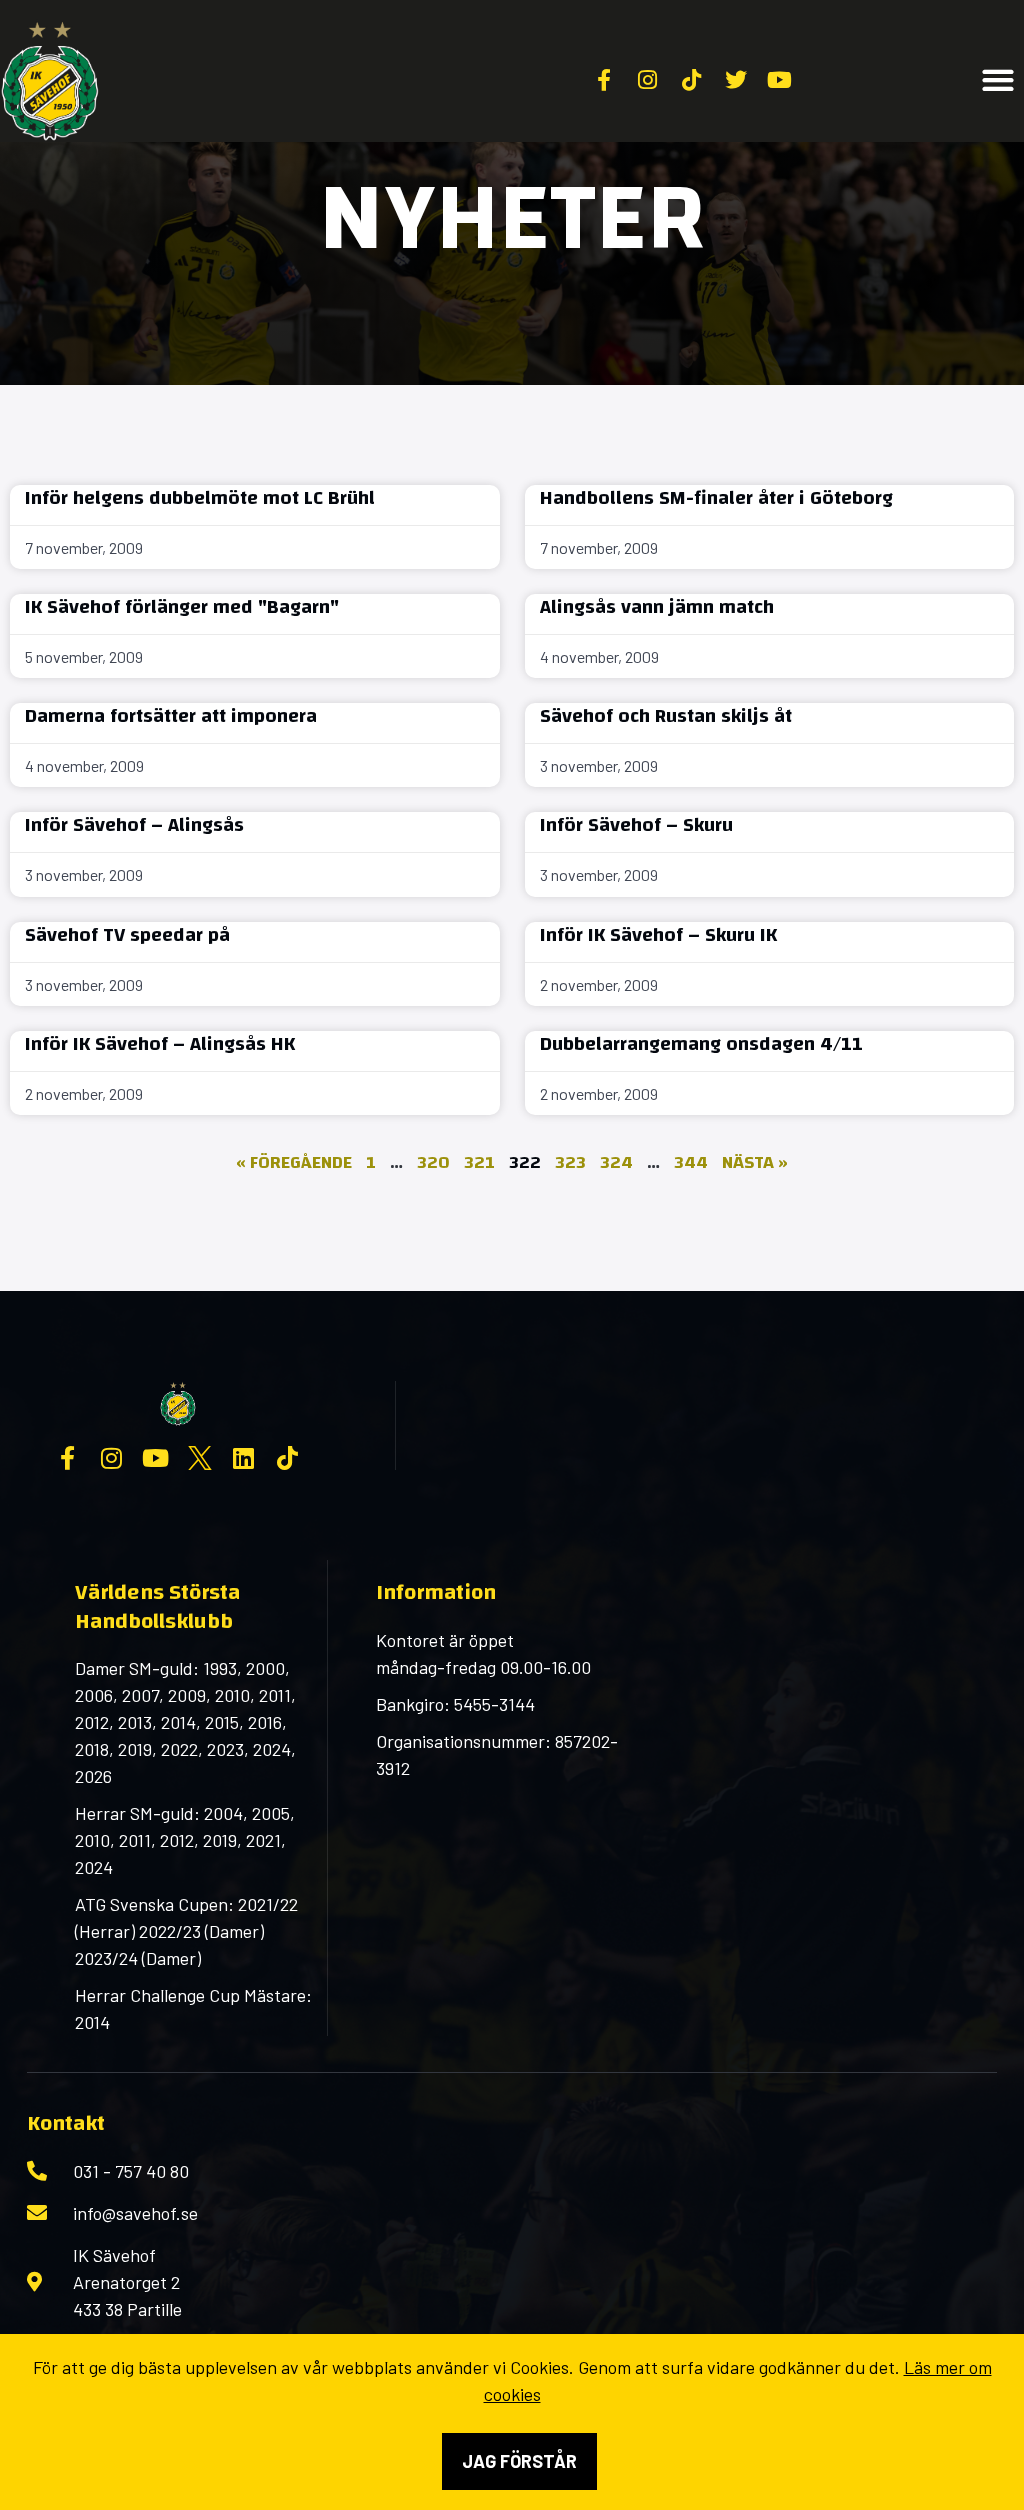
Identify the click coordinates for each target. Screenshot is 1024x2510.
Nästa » (755, 1162)
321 (479, 1162)
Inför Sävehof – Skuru (636, 824)
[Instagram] (112, 1458)
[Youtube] (156, 1458)
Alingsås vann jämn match (657, 606)
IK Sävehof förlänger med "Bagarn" (182, 606)
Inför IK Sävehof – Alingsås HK (160, 1043)
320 (433, 1162)
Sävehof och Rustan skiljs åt (666, 715)
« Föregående (294, 1162)
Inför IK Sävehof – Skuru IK (658, 934)
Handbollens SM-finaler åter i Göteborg (716, 497)
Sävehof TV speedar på (127, 934)
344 (691, 1162)
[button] (998, 80)
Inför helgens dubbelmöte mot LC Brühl (200, 497)
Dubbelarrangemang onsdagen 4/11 (701, 1043)
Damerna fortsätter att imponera (171, 715)
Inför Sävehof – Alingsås (134, 824)
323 (570, 1162)
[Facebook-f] (68, 1458)
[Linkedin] (244, 1458)
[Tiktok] (288, 1458)
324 (616, 1162)
